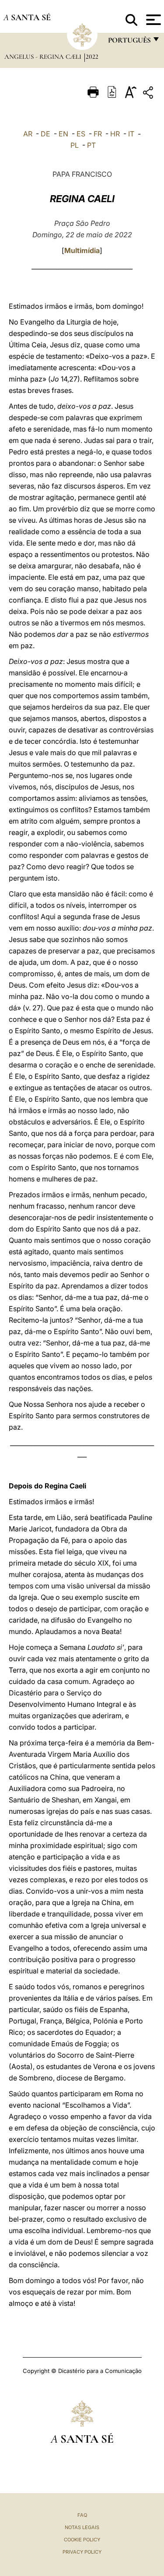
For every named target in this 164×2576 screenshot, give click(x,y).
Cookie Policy (82, 2540)
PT (91, 145)
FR (98, 134)
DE (45, 134)
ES (81, 134)
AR (28, 134)
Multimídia (82, 250)
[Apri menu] (152, 20)
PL (75, 145)
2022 (92, 57)
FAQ (82, 2515)
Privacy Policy (82, 2552)
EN (63, 134)
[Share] (149, 94)
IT (131, 134)
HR (115, 134)
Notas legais (82, 2527)
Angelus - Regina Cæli (44, 57)
